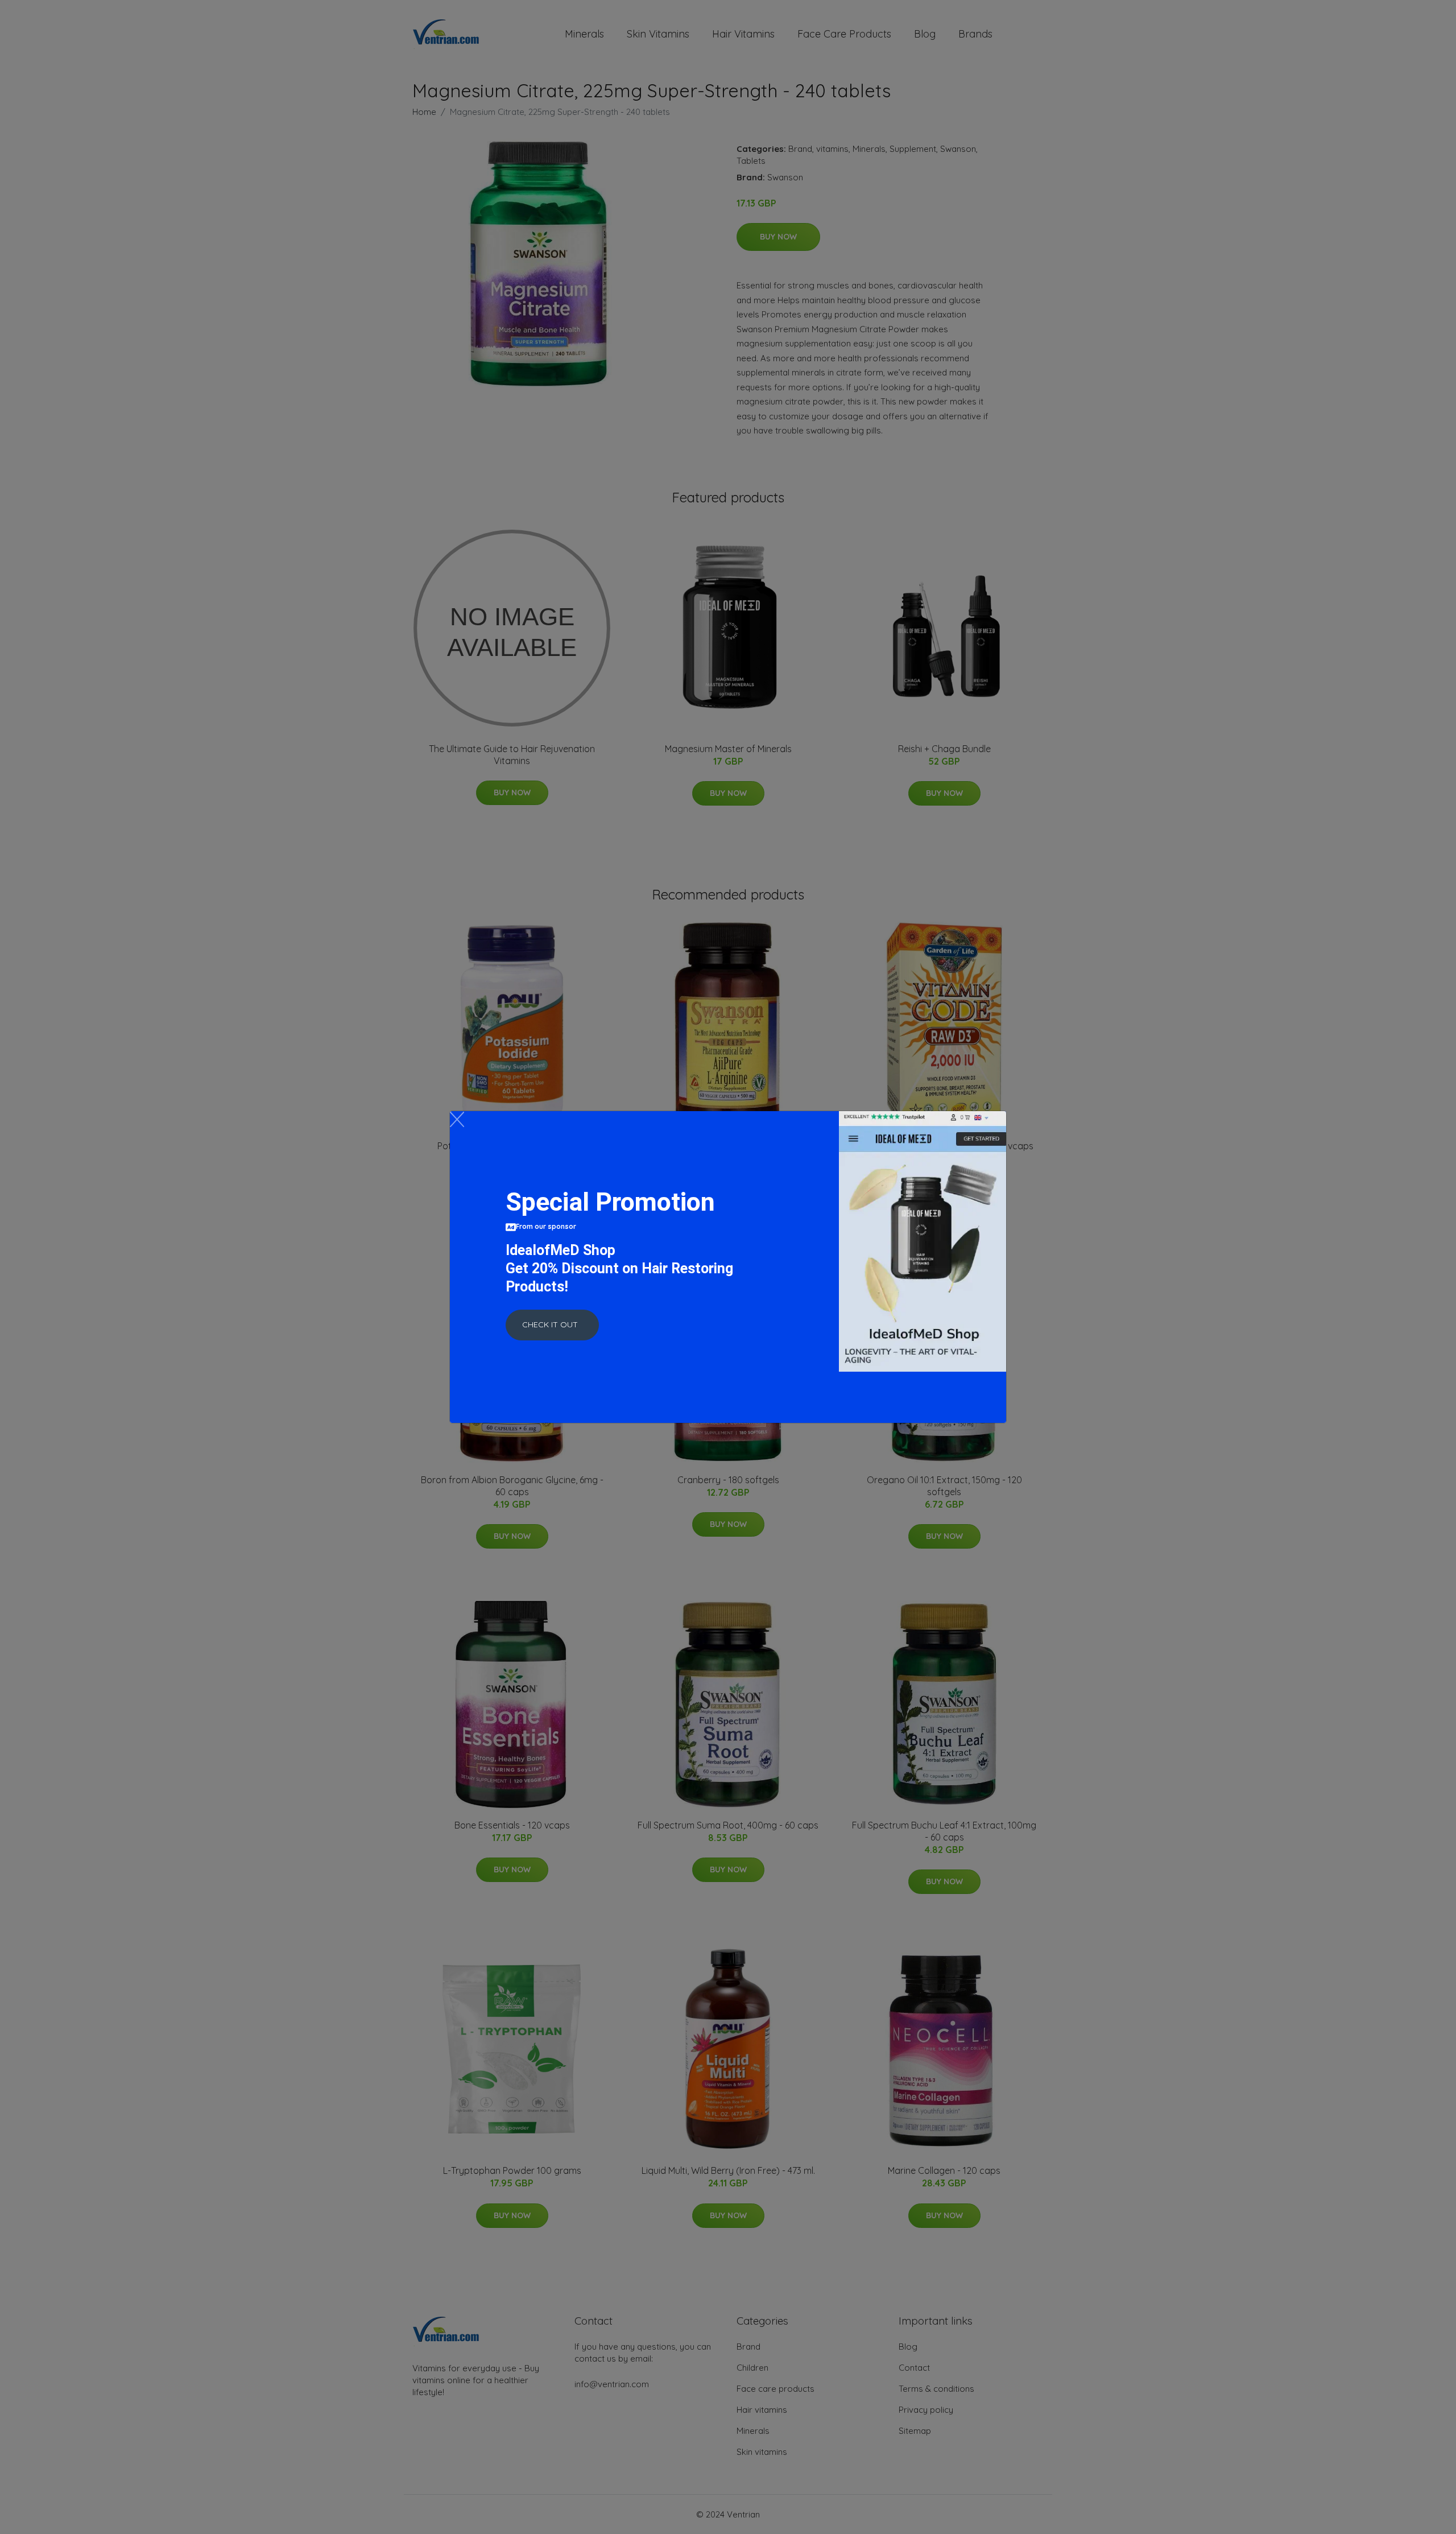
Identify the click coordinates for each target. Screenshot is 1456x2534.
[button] (552, 1325)
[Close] (457, 1119)
